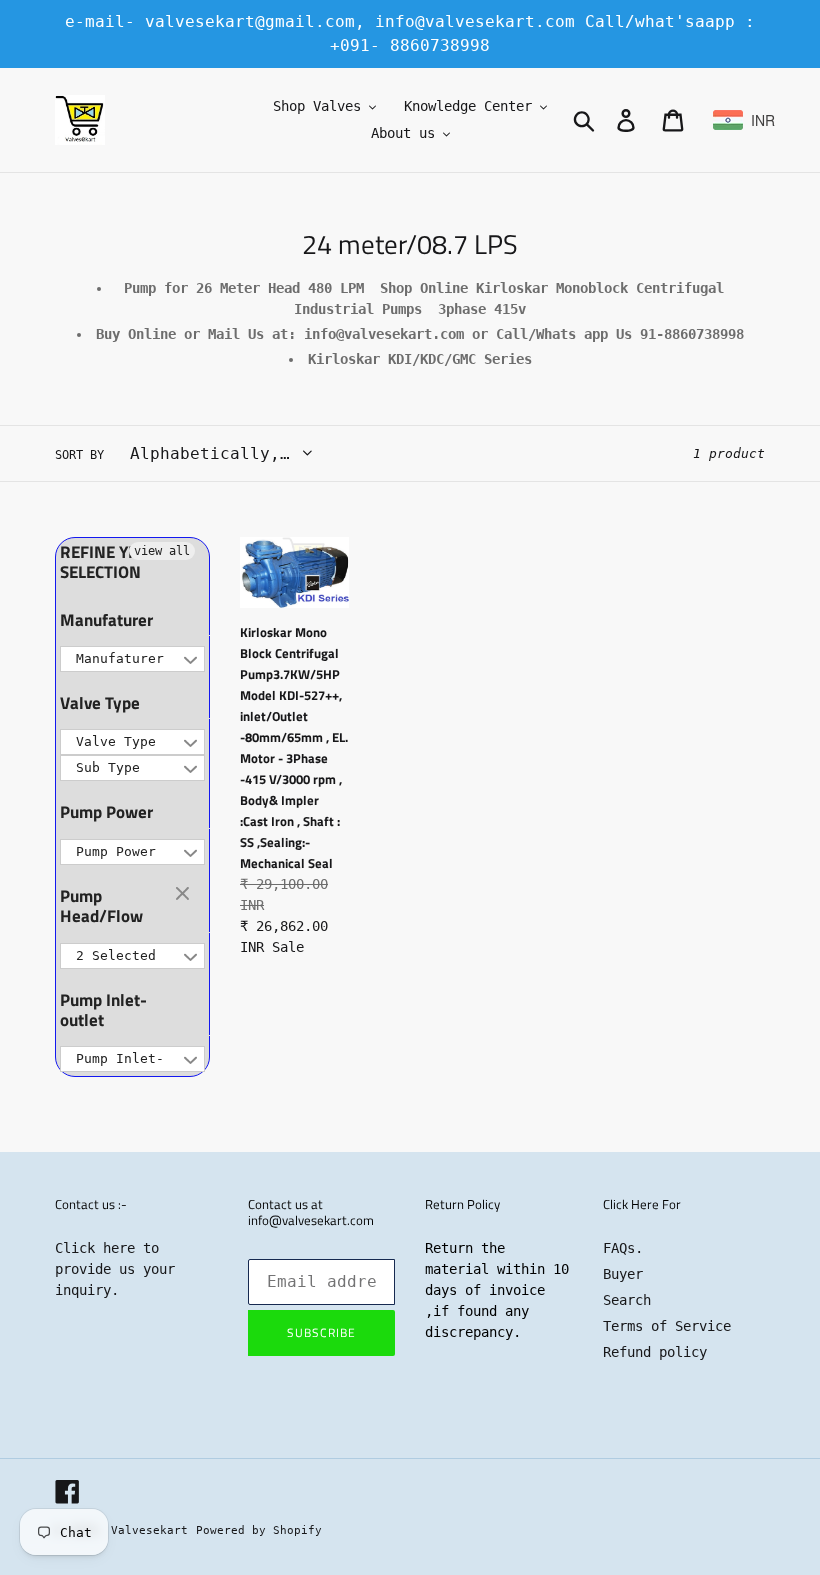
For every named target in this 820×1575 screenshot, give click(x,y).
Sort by (79, 455)
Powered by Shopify (259, 1530)
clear (185, 895)
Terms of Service (667, 1326)
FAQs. (623, 1248)
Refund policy (655, 1352)
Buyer (623, 1274)
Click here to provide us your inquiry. (115, 1269)
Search (627, 1300)
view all (162, 551)
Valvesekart (149, 1530)
